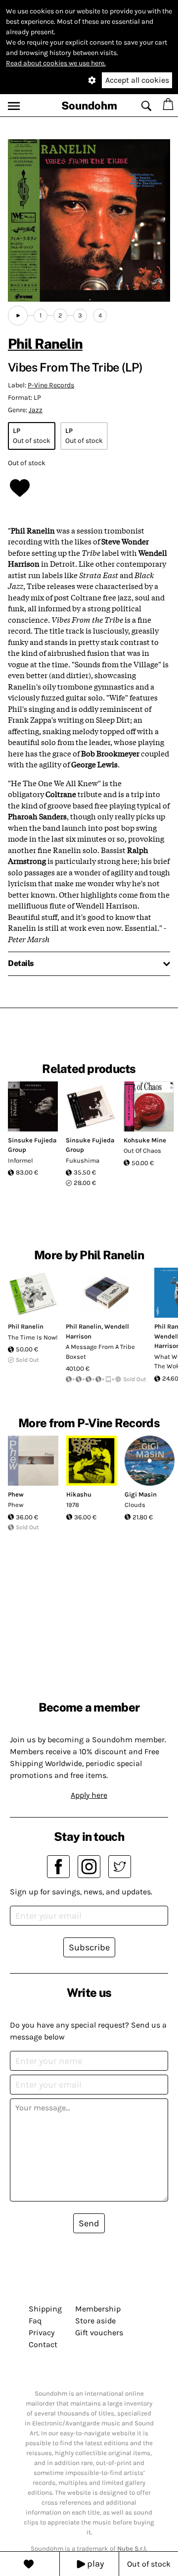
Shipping (45, 2309)
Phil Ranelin (45, 344)
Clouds (135, 1505)
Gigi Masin (141, 1494)
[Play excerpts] (18, 316)
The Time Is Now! (33, 1337)
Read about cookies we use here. (56, 63)
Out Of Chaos (142, 1151)
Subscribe (89, 1947)
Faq (35, 2321)
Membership (98, 2309)
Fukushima (83, 1160)
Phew (16, 1494)
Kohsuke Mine (145, 1140)
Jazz (36, 410)
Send (89, 2223)
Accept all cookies (137, 80)
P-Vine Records (51, 385)
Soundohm (89, 106)
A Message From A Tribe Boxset (100, 1352)
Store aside (95, 2321)
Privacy (42, 2333)
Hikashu (79, 1494)
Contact (43, 2344)
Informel (21, 1160)
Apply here (89, 1795)
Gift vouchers (99, 2333)
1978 (73, 1505)
